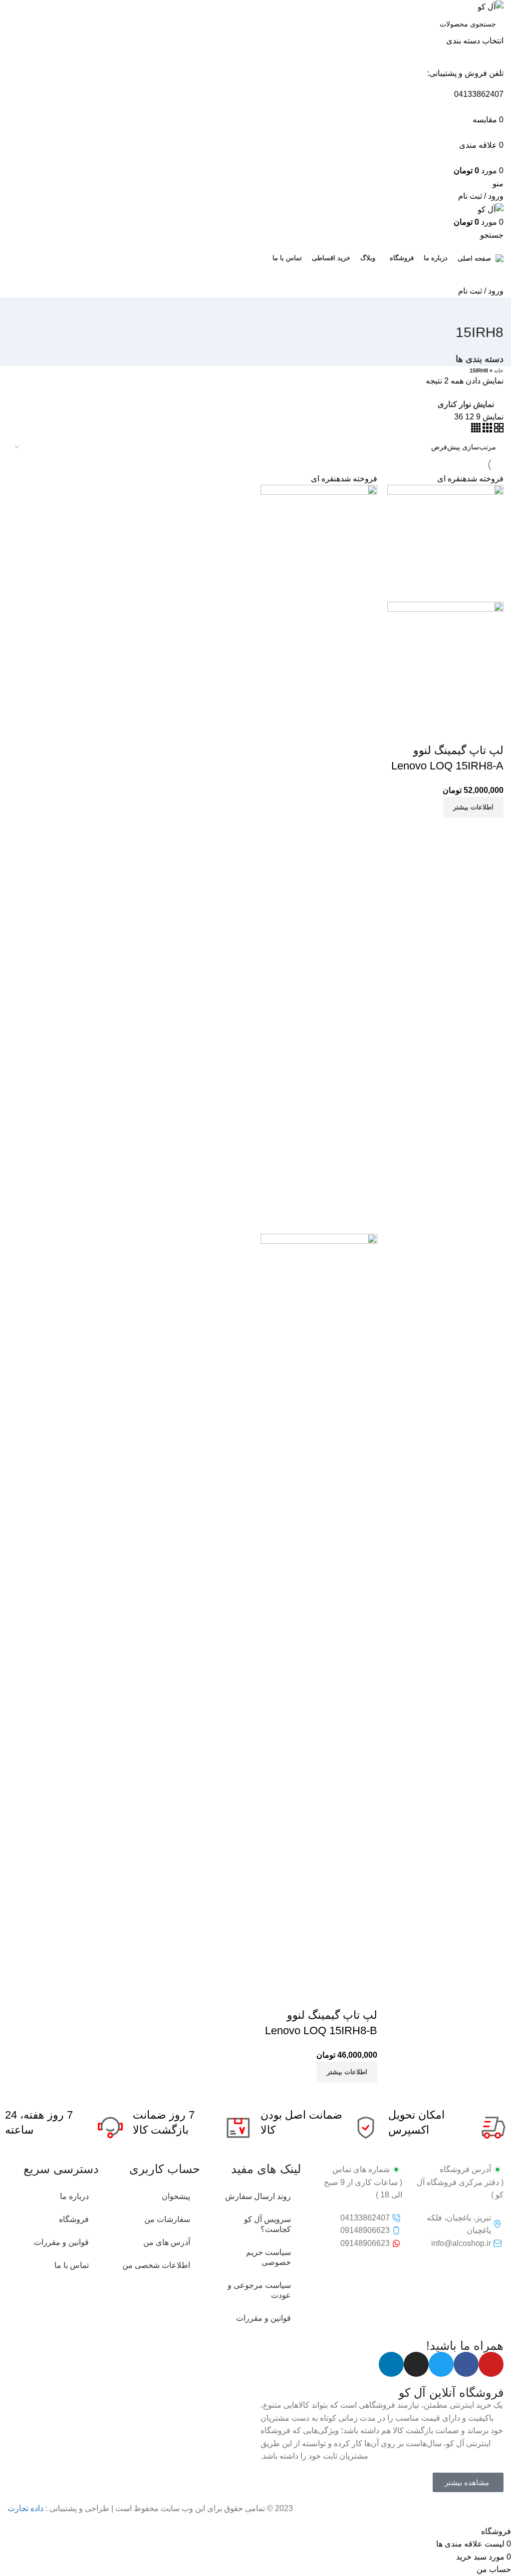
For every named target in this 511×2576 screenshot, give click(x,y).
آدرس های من (167, 2242)
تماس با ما (72, 2265)
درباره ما (74, 2196)
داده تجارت (25, 2508)
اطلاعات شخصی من (156, 2265)
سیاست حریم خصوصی (268, 2257)
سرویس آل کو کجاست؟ (267, 2224)
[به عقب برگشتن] (491, 310)
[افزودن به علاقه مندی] (437, 731)
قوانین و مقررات (263, 2318)
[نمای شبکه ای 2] (498, 430)
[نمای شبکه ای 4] (476, 430)
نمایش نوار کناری (466, 404)
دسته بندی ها (480, 360)
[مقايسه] (491, 731)
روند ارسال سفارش (258, 2196)
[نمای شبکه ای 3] (486, 430)
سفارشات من (167, 2219)
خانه (499, 370)
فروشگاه (74, 2219)
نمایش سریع (464, 731)
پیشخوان (176, 2196)
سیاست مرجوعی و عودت (259, 2290)
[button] (468, 2482)
